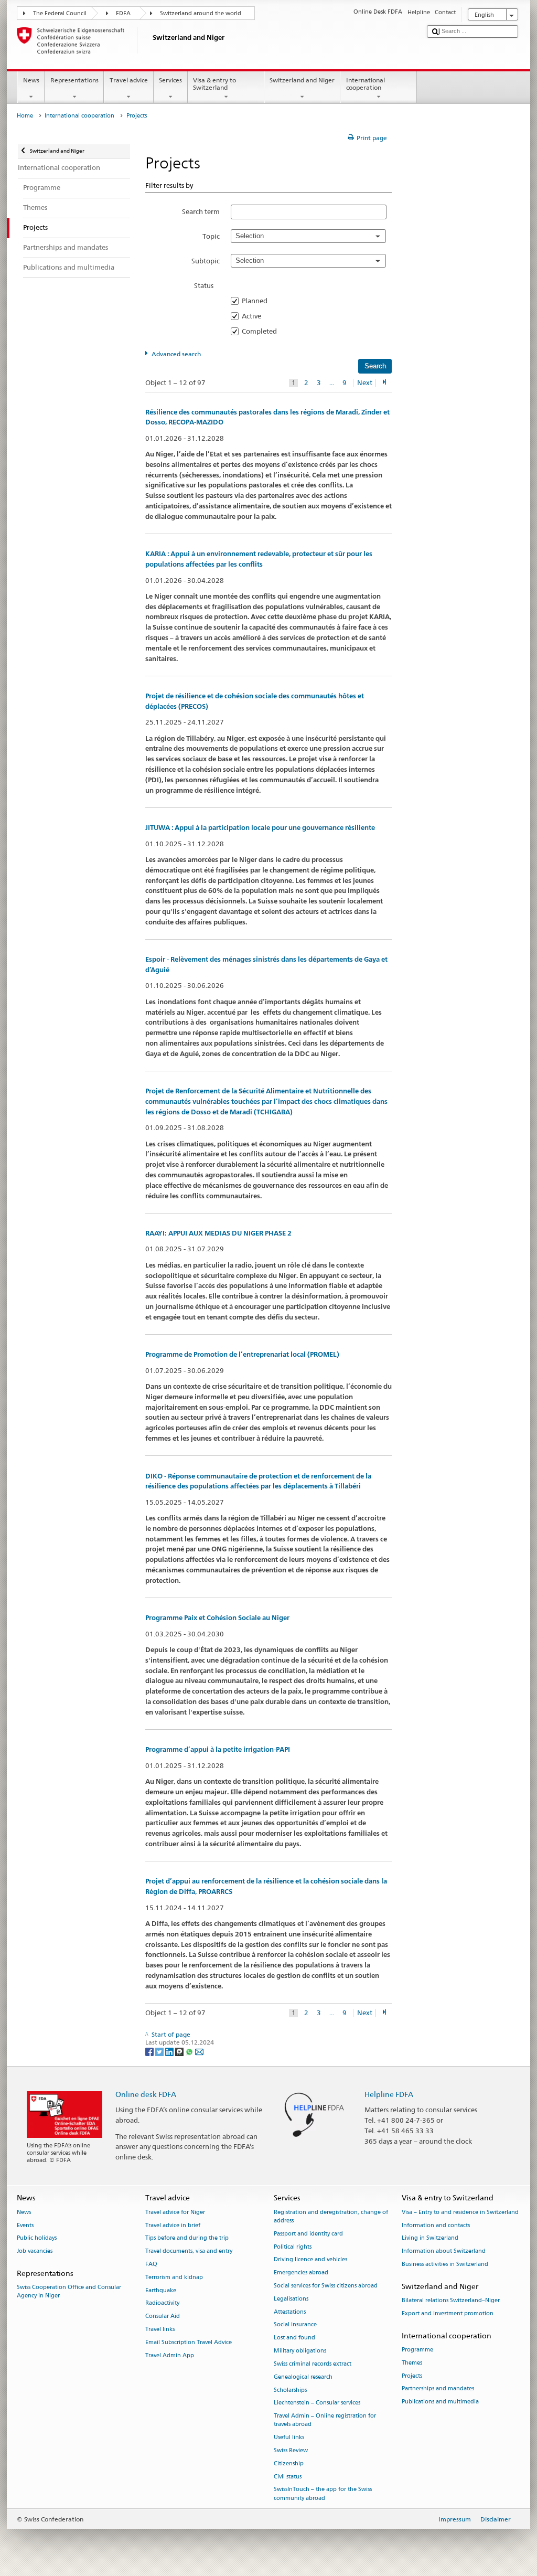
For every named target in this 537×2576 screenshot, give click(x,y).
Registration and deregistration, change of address (331, 2216)
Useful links (289, 2438)
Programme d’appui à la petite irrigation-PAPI (218, 1749)
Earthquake (161, 2290)
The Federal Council (60, 13)
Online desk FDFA (146, 2094)
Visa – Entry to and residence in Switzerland (460, 2212)
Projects (412, 2376)
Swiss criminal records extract (313, 2364)
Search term (201, 211)
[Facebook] (150, 2051)
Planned (258, 301)
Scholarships (290, 2390)
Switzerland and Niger (302, 80)
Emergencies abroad (301, 2273)
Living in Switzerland (430, 2238)
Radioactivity (162, 2303)
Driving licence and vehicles (310, 2260)
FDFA (123, 13)
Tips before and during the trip (187, 2238)
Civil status (288, 2477)
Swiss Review (291, 2450)
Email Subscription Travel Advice (189, 2342)
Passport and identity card (308, 2234)
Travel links (160, 2329)
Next (365, 383)
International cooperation (366, 84)
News (31, 80)
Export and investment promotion (448, 2313)
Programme (417, 2350)
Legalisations (291, 2299)
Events (25, 2225)
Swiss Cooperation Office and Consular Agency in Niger (69, 2292)
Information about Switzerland (444, 2252)
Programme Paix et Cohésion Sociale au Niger (217, 1618)
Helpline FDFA (389, 2094)
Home (25, 116)
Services (170, 80)
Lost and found (294, 2338)
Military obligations (300, 2351)
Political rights (293, 2247)
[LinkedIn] (170, 2051)
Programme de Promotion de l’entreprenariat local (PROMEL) (242, 1354)
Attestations (290, 2312)
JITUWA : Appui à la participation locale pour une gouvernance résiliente (260, 828)
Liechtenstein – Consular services (317, 2403)
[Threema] (180, 2051)
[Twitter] (160, 2051)
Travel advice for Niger (175, 2212)
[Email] (199, 2051)
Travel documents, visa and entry (189, 2252)
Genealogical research (303, 2377)
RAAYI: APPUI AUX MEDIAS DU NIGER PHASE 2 (218, 1233)
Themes (412, 2363)
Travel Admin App (170, 2355)
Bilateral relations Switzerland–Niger (451, 2300)
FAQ (151, 2264)
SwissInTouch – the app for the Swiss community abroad (323, 2494)
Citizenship (289, 2463)
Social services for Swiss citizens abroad (326, 2286)
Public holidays (37, 2238)
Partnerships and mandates (438, 2389)
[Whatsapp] (190, 2051)
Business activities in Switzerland (445, 2264)
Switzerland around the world (201, 13)
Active (255, 316)
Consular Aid (163, 2317)
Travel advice (129, 80)
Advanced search (176, 354)
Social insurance (295, 2325)
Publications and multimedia (440, 2402)
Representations (74, 80)
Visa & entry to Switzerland (214, 84)
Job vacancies (35, 2252)
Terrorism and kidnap (174, 2277)
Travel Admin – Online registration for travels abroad (325, 2420)
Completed (262, 331)
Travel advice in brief (173, 2225)
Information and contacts (436, 2225)
